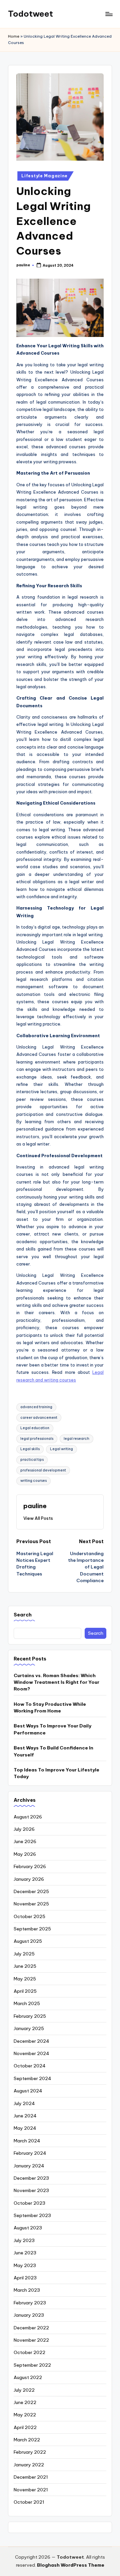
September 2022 (32, 2365)
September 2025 (32, 1929)
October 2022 (29, 2352)
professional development (43, 1470)
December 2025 (31, 1891)
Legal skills (30, 1449)
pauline (35, 1506)
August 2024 (28, 2091)
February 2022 (30, 2452)
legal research (76, 1439)
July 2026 (24, 1829)
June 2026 (25, 1841)
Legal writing (61, 1449)
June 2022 (25, 2402)
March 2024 (27, 2141)
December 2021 (31, 2477)
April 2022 (25, 2427)
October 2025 (29, 1916)
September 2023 (32, 2215)
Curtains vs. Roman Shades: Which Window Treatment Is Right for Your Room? (56, 1682)
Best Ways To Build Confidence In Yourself (53, 1751)
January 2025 (29, 2028)
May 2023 (25, 2265)
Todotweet (30, 14)
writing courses (33, 1481)
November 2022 (31, 2340)
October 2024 (30, 2066)
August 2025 (28, 1941)
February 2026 (30, 1866)
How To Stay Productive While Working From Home (50, 1707)
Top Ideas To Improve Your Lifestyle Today (56, 1773)
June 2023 (25, 2253)
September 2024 (32, 2078)
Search (23, 1615)
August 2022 (28, 2377)
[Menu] (109, 14)
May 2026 (25, 1854)
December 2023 (31, 2178)
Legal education (35, 1428)
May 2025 (25, 1979)
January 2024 (29, 2166)
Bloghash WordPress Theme (71, 2565)
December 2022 (31, 2328)
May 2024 (25, 2128)
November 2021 (31, 2490)
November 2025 (31, 1904)
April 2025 (25, 1991)
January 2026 (29, 1879)
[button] (38, 1518)
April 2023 (25, 2278)
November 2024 (31, 2053)
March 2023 (27, 2290)
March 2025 (27, 2003)
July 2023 (24, 2240)
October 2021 (29, 2502)
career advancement (39, 1418)
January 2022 (29, 2465)
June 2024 (25, 2116)
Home (14, 36)
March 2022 (27, 2440)
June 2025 (25, 1966)
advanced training (36, 1407)
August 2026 (28, 1817)
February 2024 (30, 2153)
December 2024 (31, 2041)
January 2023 (29, 2315)
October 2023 (29, 2203)
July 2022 (24, 2390)
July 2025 (24, 1954)
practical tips (32, 1460)
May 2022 (25, 2415)
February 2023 (30, 2303)
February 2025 (30, 2016)
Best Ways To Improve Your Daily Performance (52, 1729)
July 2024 (24, 2103)
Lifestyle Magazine (44, 176)
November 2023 (31, 2190)
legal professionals (37, 1439)
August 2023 (28, 2228)
